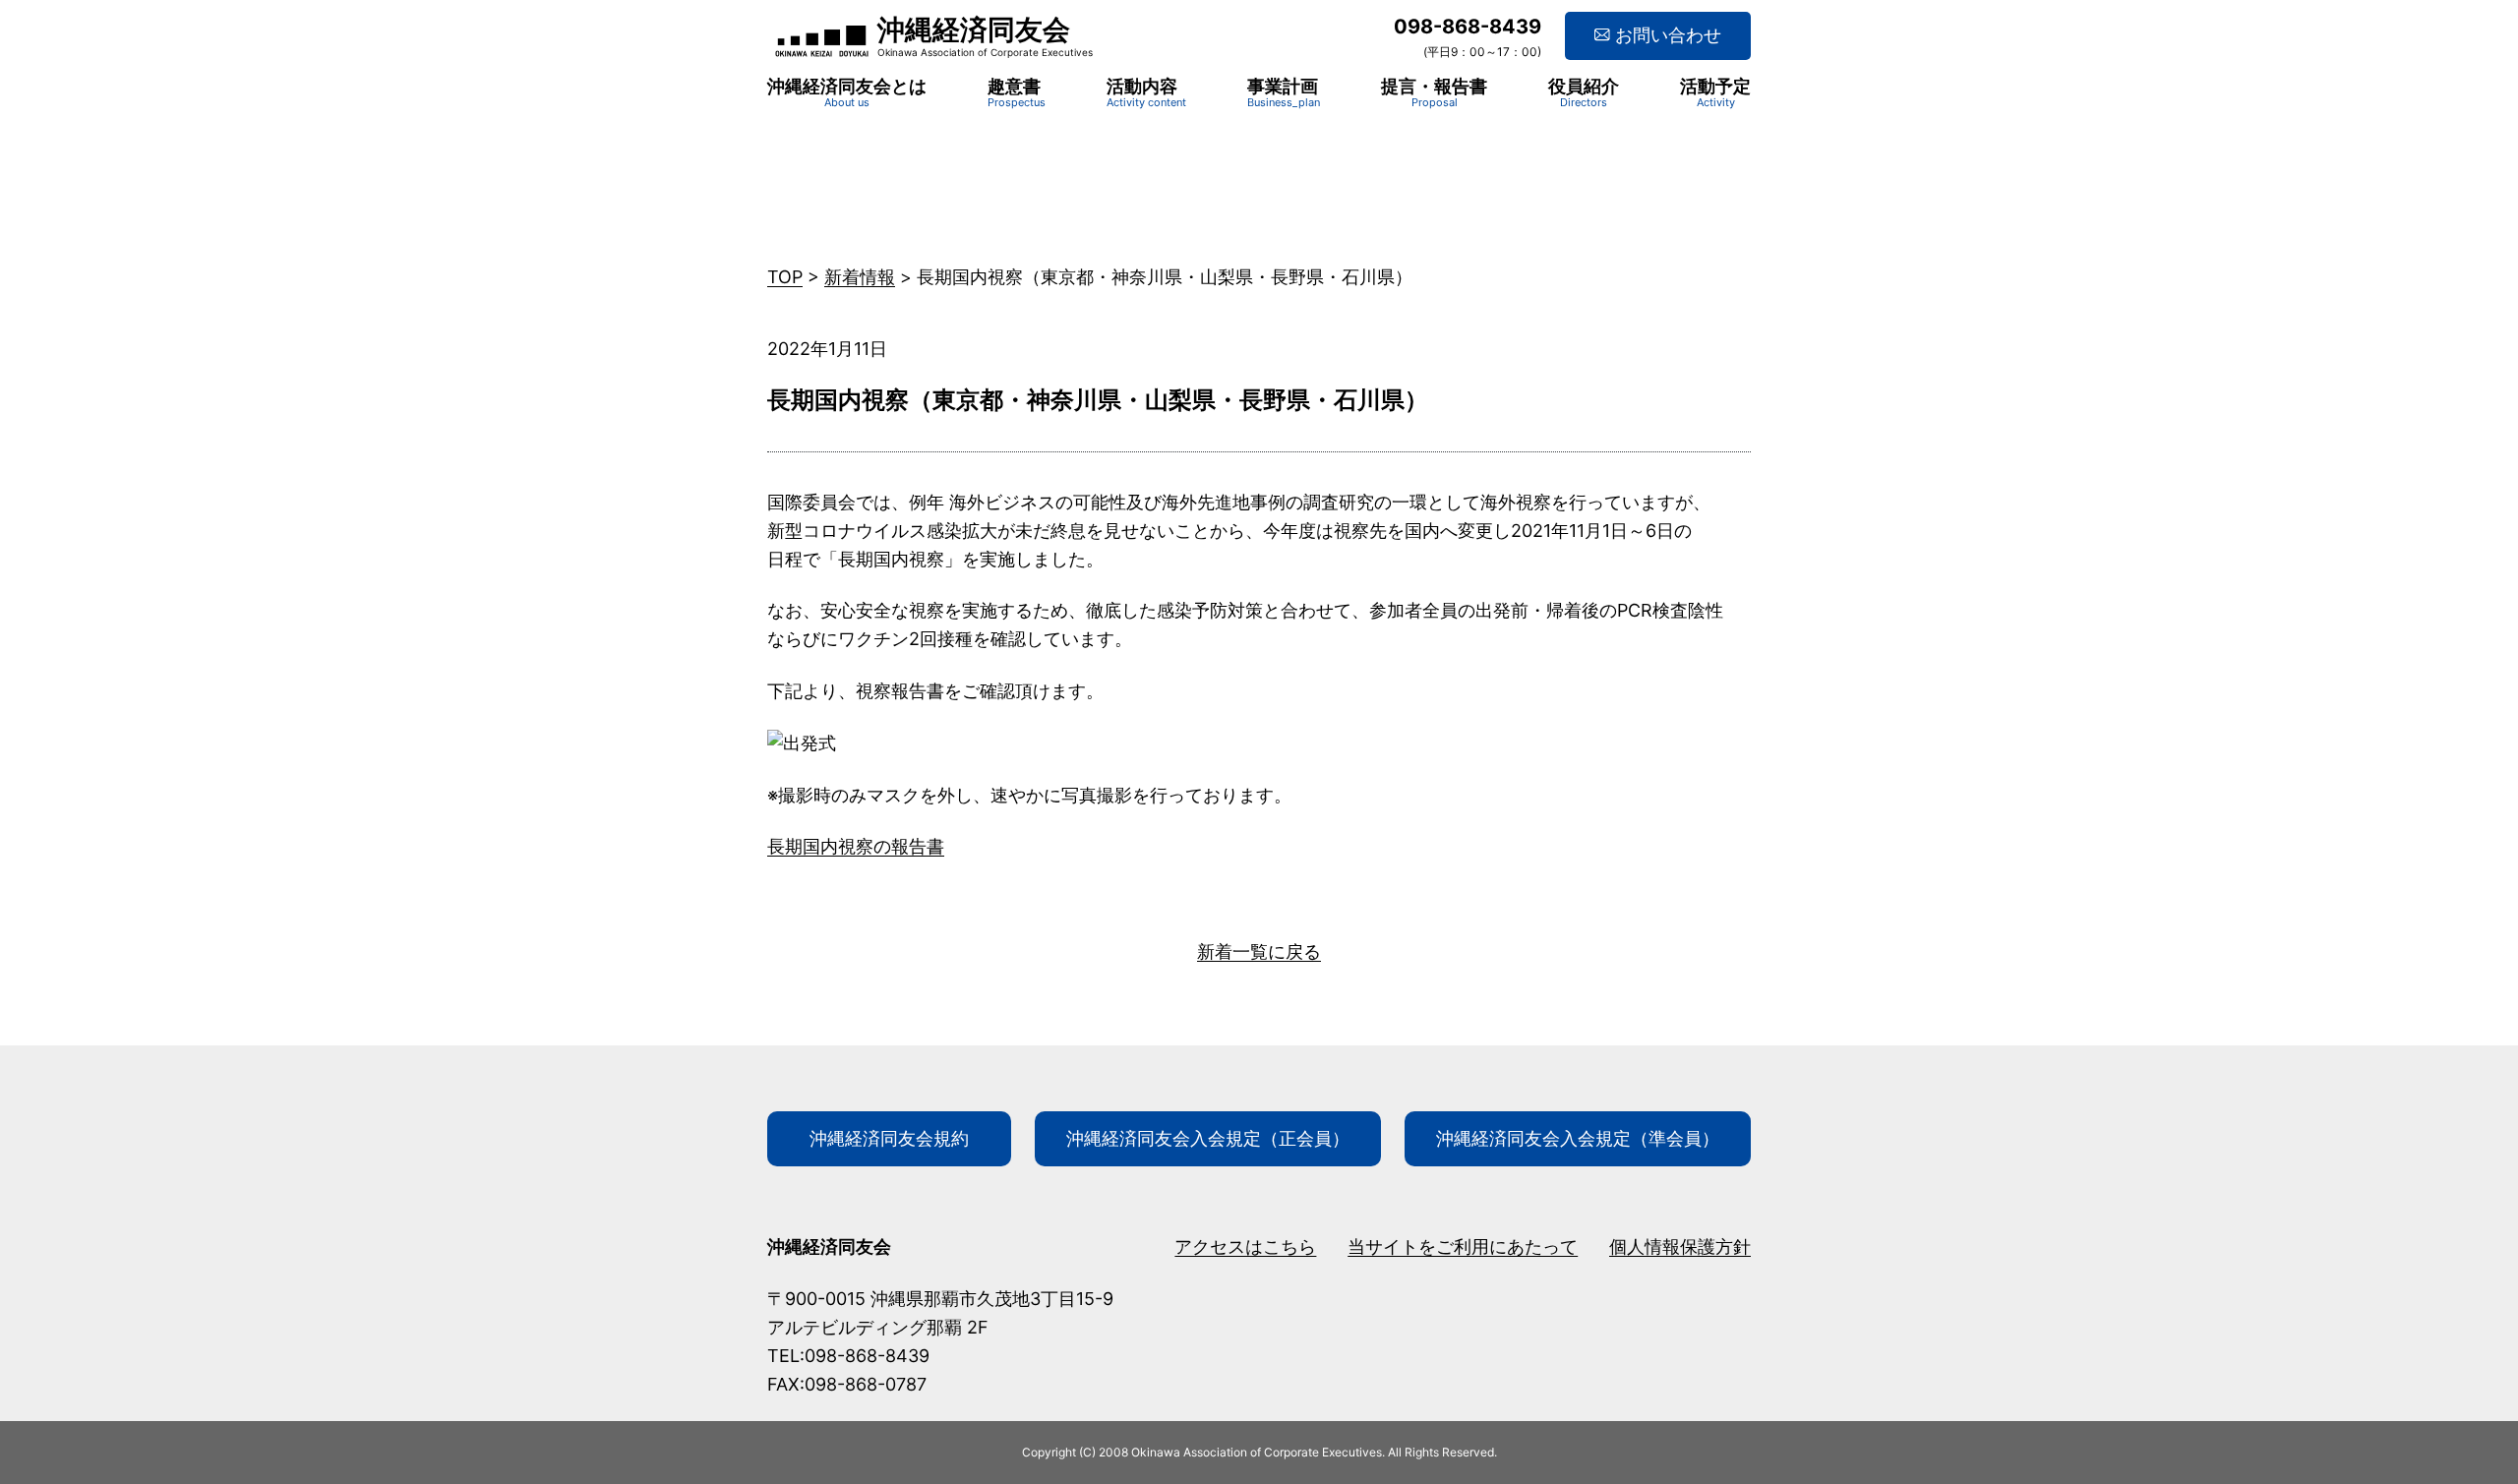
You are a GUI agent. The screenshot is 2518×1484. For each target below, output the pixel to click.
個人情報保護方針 (1680, 1247)
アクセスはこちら (1245, 1247)
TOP (785, 277)
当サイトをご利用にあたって (1463, 1247)
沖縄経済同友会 (974, 30)
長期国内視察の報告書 (856, 846)
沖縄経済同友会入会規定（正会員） (1208, 1138)
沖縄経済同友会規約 (889, 1138)
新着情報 (860, 277)
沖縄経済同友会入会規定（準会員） (1578, 1138)
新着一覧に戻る (1259, 951)
